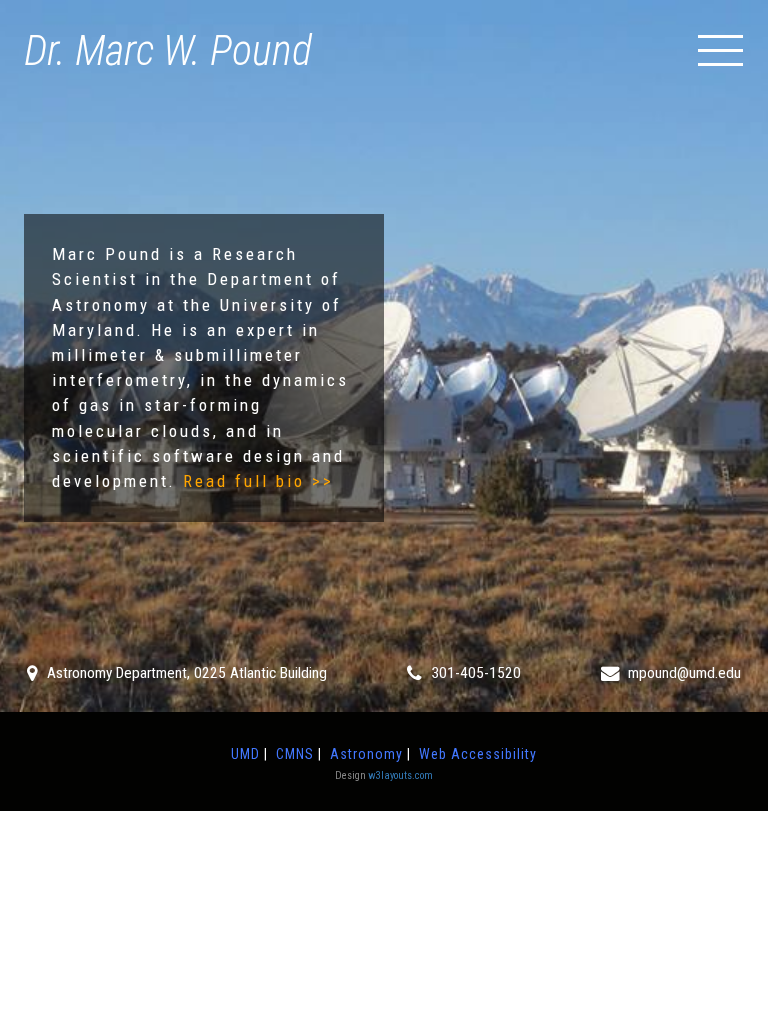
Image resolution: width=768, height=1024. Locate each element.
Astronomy (366, 754)
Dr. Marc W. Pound (168, 50)
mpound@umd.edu (684, 673)
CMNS (295, 754)
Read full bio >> (258, 481)
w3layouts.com (400, 775)
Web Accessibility (478, 754)
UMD (245, 754)
